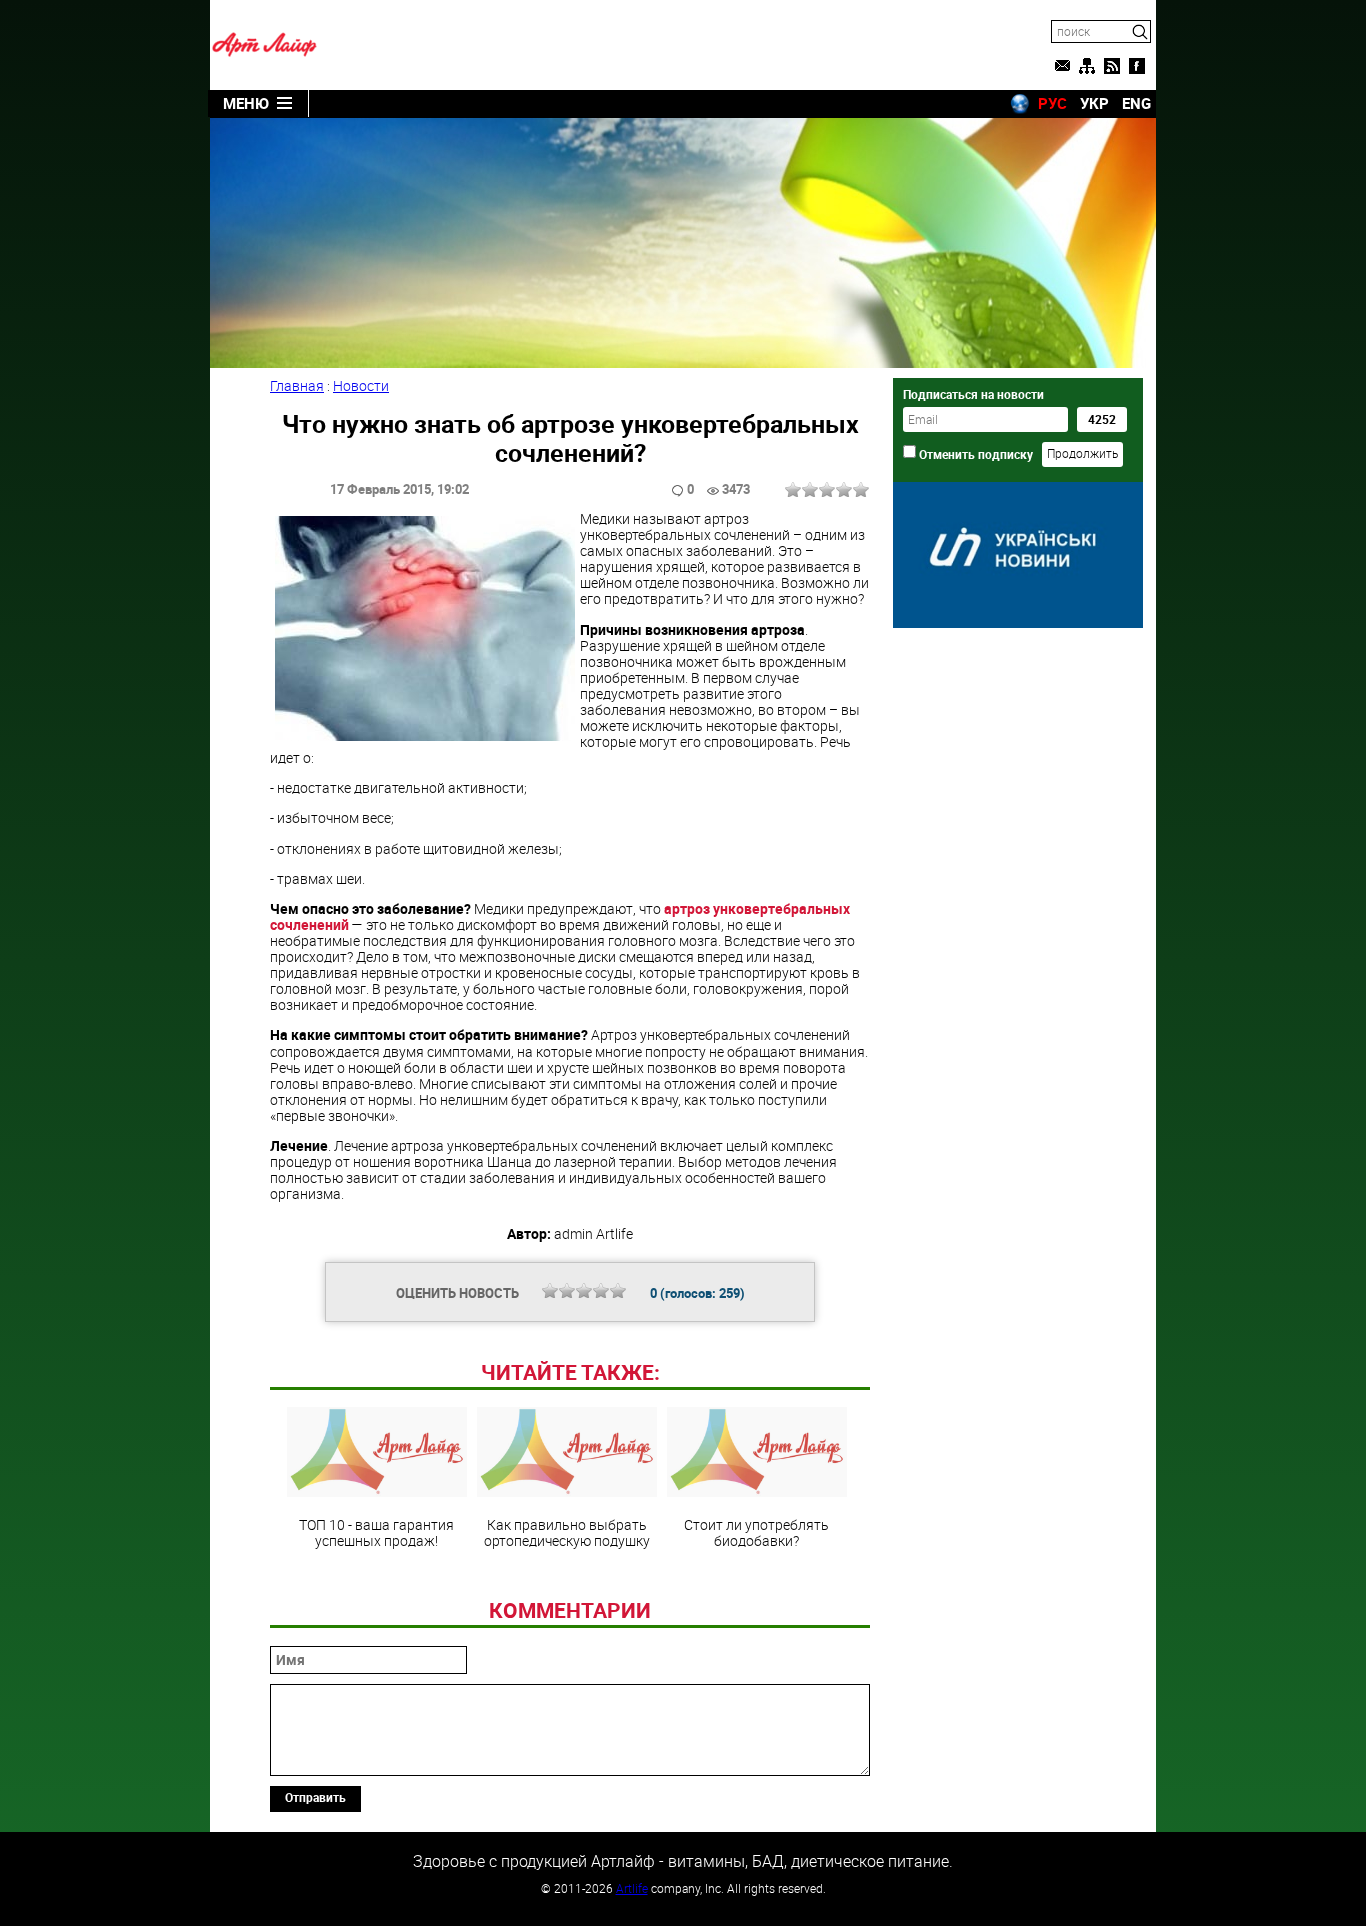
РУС (1052, 103)
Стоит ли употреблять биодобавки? (756, 1532)
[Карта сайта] (1087, 66)
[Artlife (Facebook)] (1137, 66)
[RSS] (1112, 66)
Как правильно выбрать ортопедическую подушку (567, 1532)
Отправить (315, 1797)
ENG (1136, 103)
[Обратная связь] (1062, 66)
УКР (1094, 103)
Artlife (632, 1888)
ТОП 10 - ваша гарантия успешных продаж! (376, 1532)
